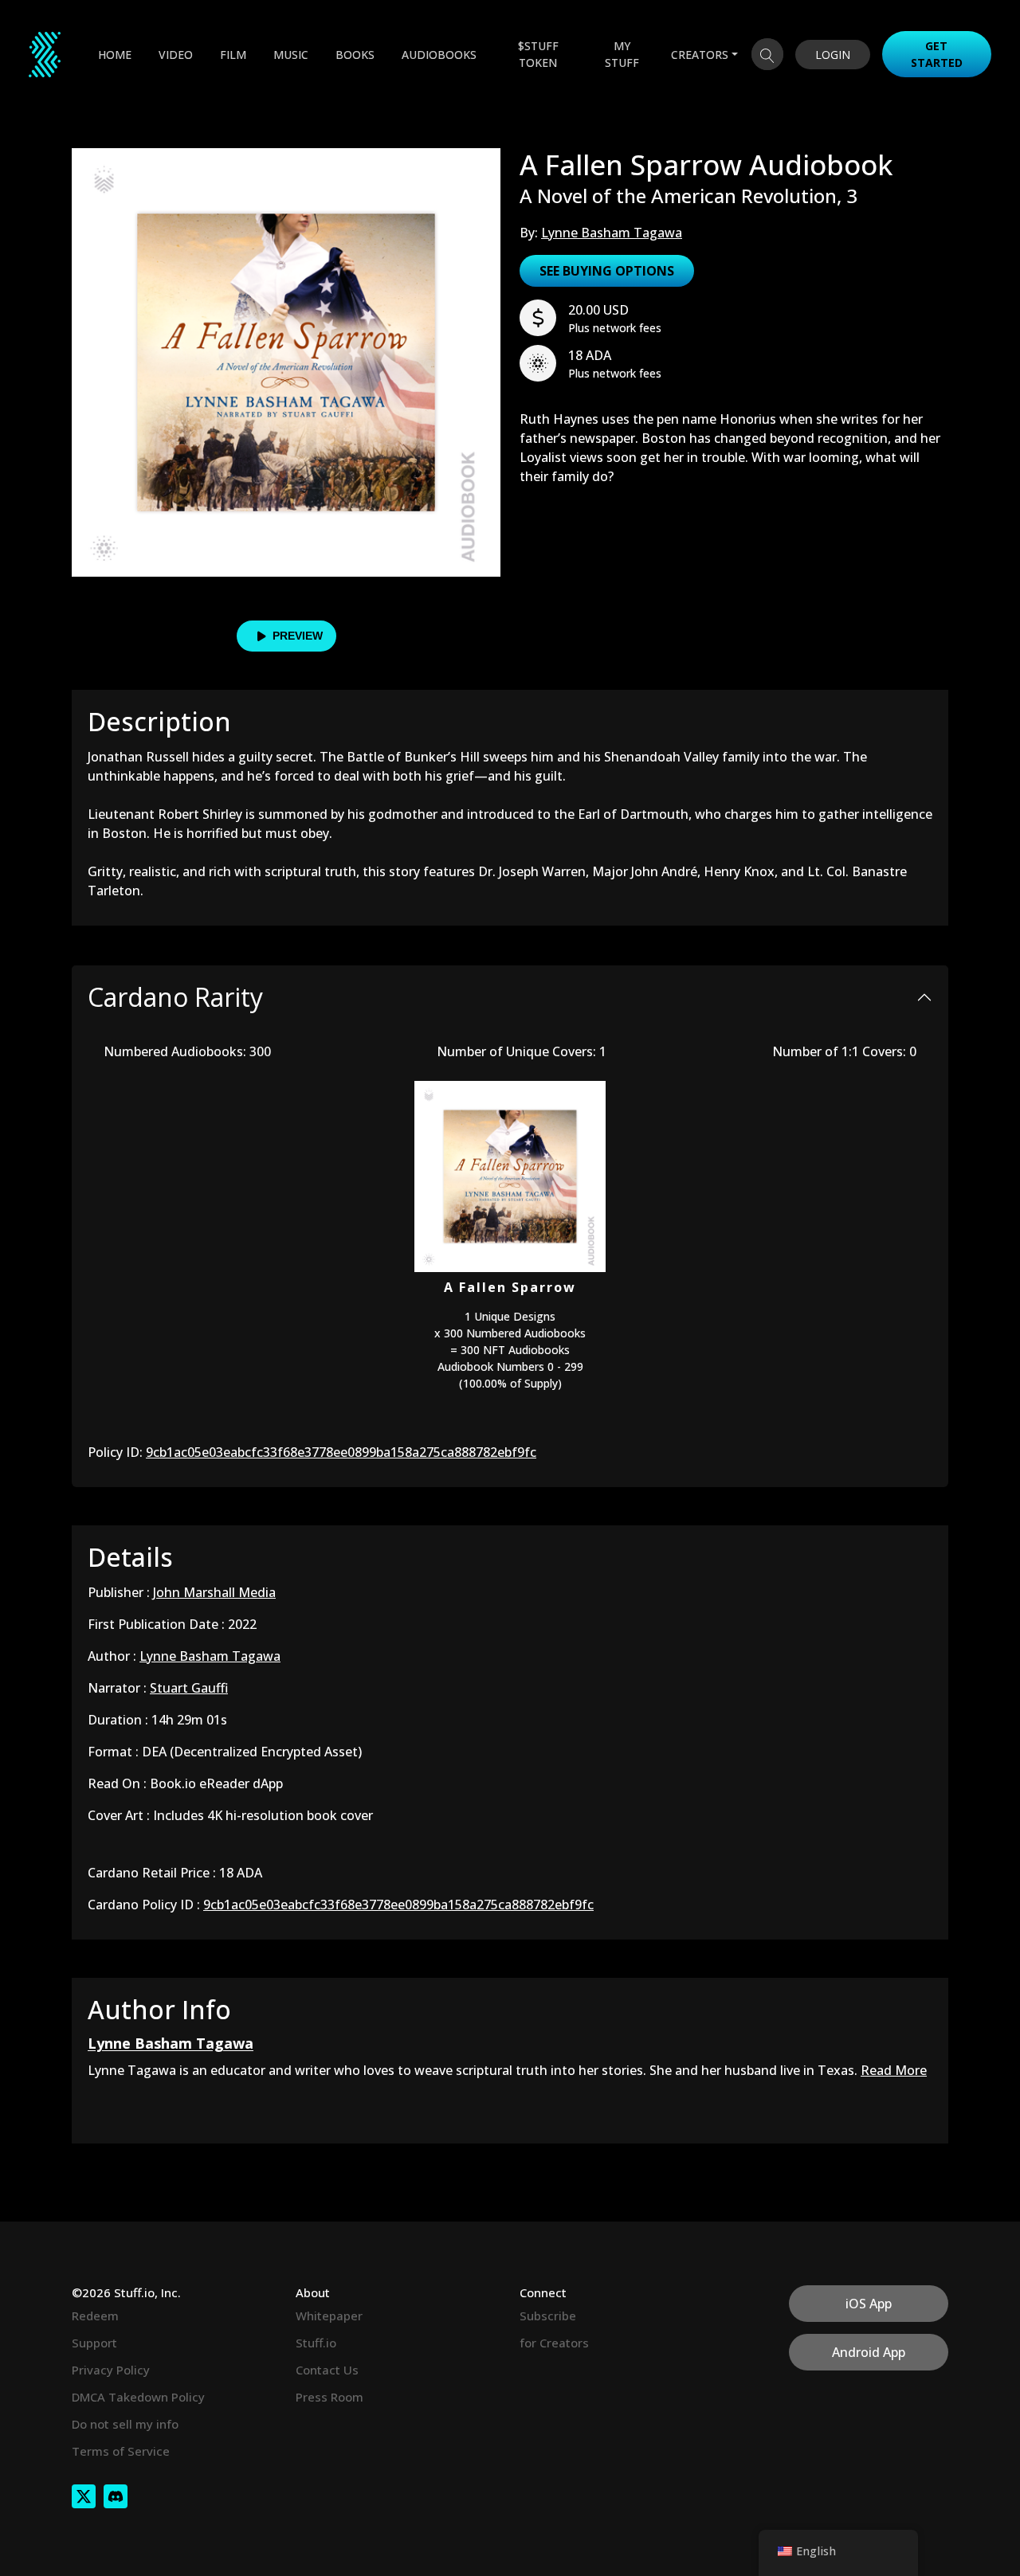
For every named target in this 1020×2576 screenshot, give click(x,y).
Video (176, 55)
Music (291, 55)
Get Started (937, 54)
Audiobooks (439, 55)
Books (355, 55)
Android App (869, 2352)
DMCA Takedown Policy (138, 2397)
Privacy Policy (111, 2370)
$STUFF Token (538, 54)
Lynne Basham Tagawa (612, 233)
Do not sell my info (125, 2424)
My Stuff (622, 54)
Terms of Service (121, 2451)
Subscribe (548, 2316)
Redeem (95, 2316)
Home (115, 55)
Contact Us (327, 2370)
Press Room (330, 2397)
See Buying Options (607, 271)
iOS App (869, 2304)
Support (94, 2343)
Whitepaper (329, 2316)
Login (833, 55)
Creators (700, 55)
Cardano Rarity (175, 997)
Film (233, 55)
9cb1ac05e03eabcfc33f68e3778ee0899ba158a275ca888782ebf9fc (341, 1452)
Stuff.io (316, 2343)
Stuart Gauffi (189, 1688)
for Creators (554, 2343)
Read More (894, 2070)
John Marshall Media (214, 1592)
